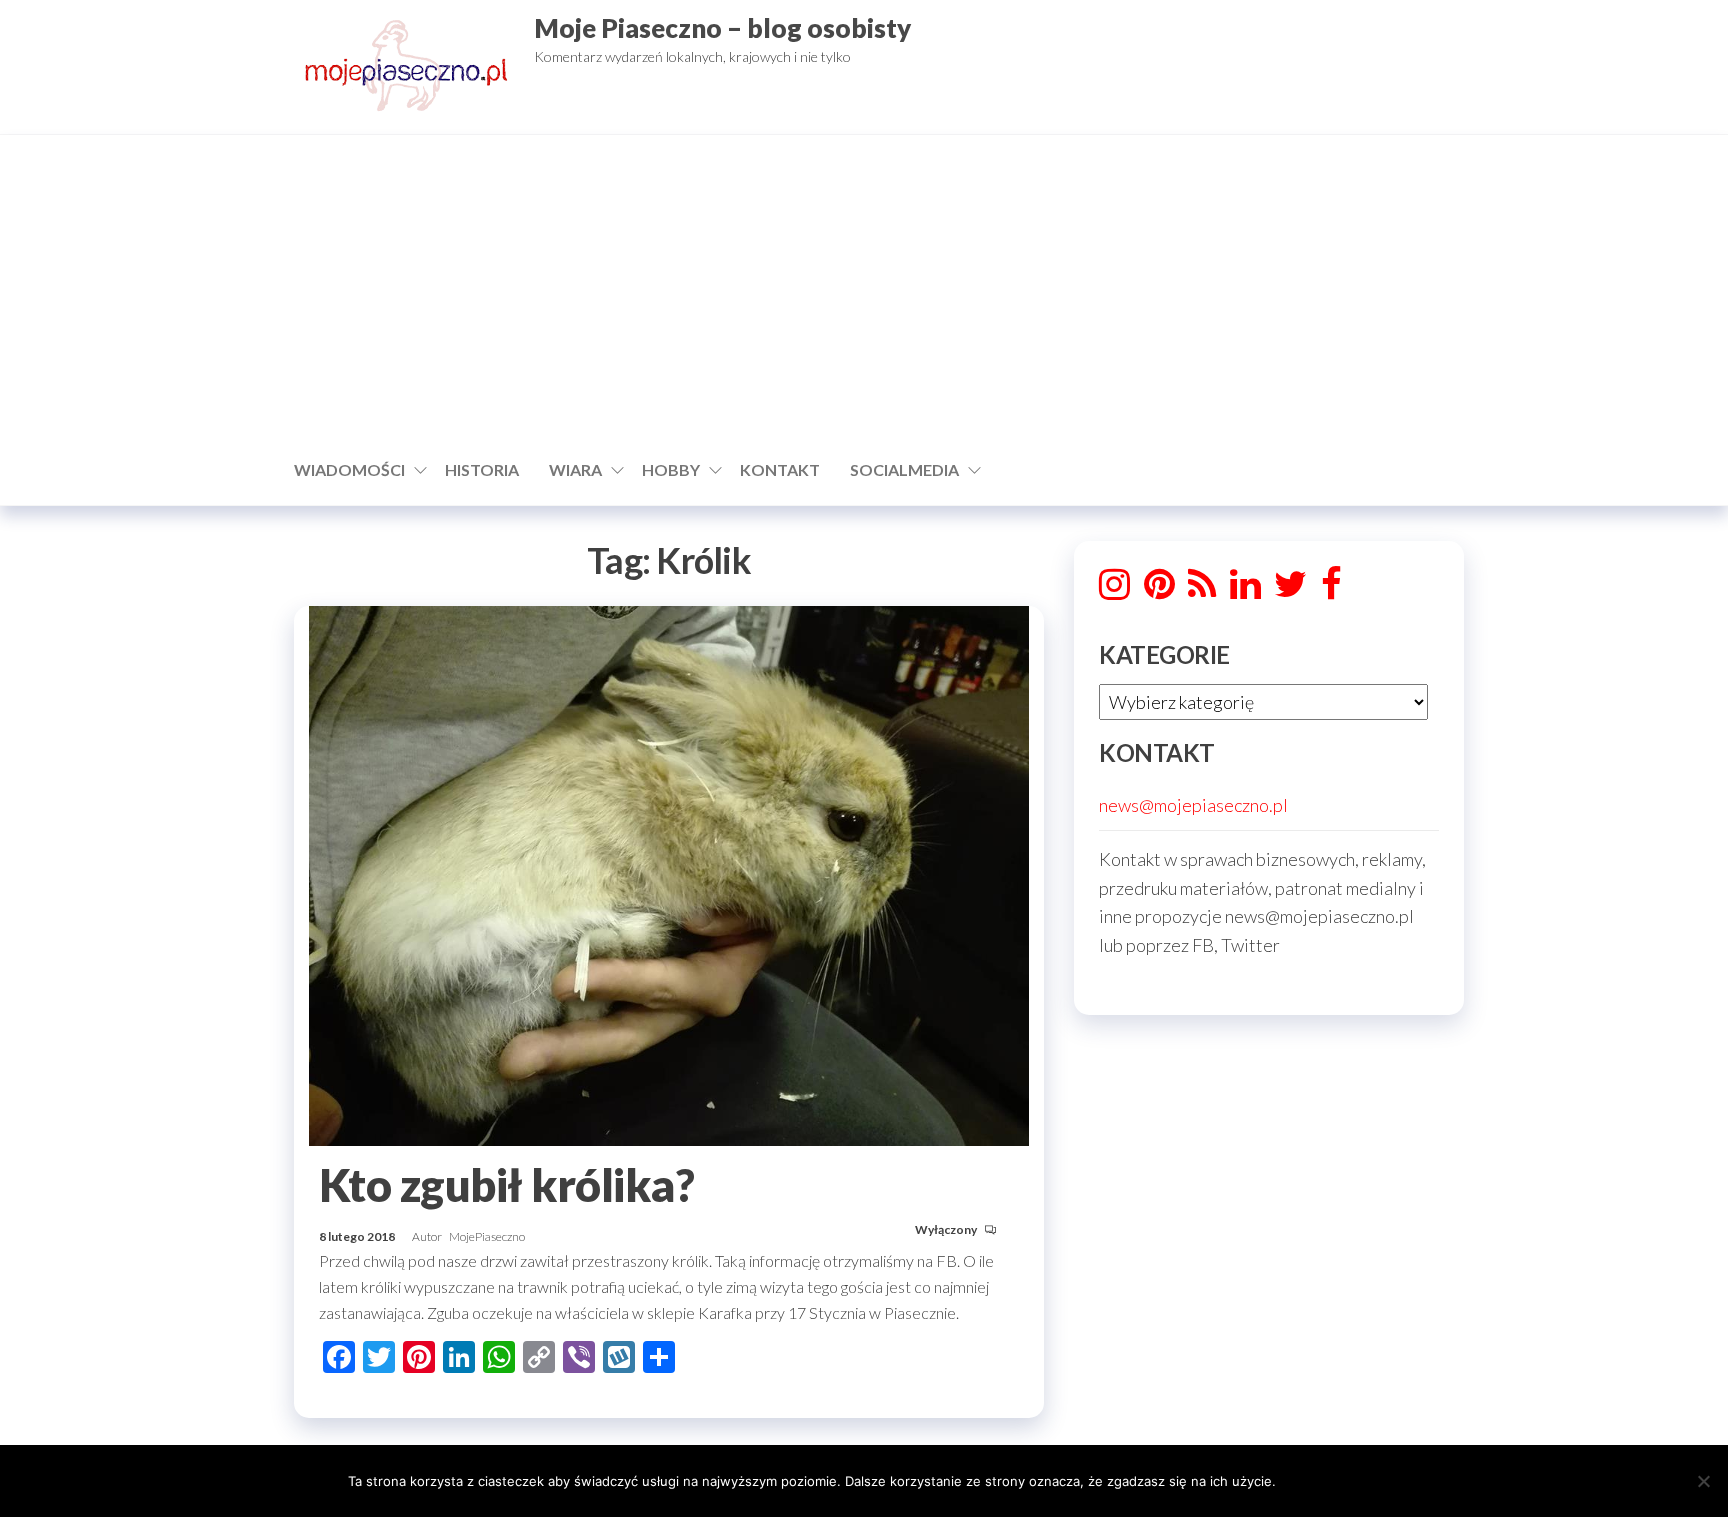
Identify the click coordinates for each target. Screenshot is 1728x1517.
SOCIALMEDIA (904, 469)
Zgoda (1333, 1480)
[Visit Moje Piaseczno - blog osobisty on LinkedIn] (1245, 590)
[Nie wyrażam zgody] (1703, 1481)
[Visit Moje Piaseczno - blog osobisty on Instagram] (1114, 590)
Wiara (575, 469)
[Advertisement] (864, 295)
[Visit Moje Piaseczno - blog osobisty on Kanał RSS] (1202, 590)
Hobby (671, 469)
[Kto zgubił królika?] (669, 873)
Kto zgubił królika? (506, 1185)
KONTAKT (780, 469)
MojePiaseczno (487, 1236)
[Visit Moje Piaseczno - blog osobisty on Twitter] (1290, 590)
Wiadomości (349, 469)
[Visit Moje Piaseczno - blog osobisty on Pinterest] (1159, 590)
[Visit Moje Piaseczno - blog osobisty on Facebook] (1331, 590)
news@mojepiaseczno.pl (1193, 805)
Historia (482, 469)
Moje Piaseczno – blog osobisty (722, 28)
